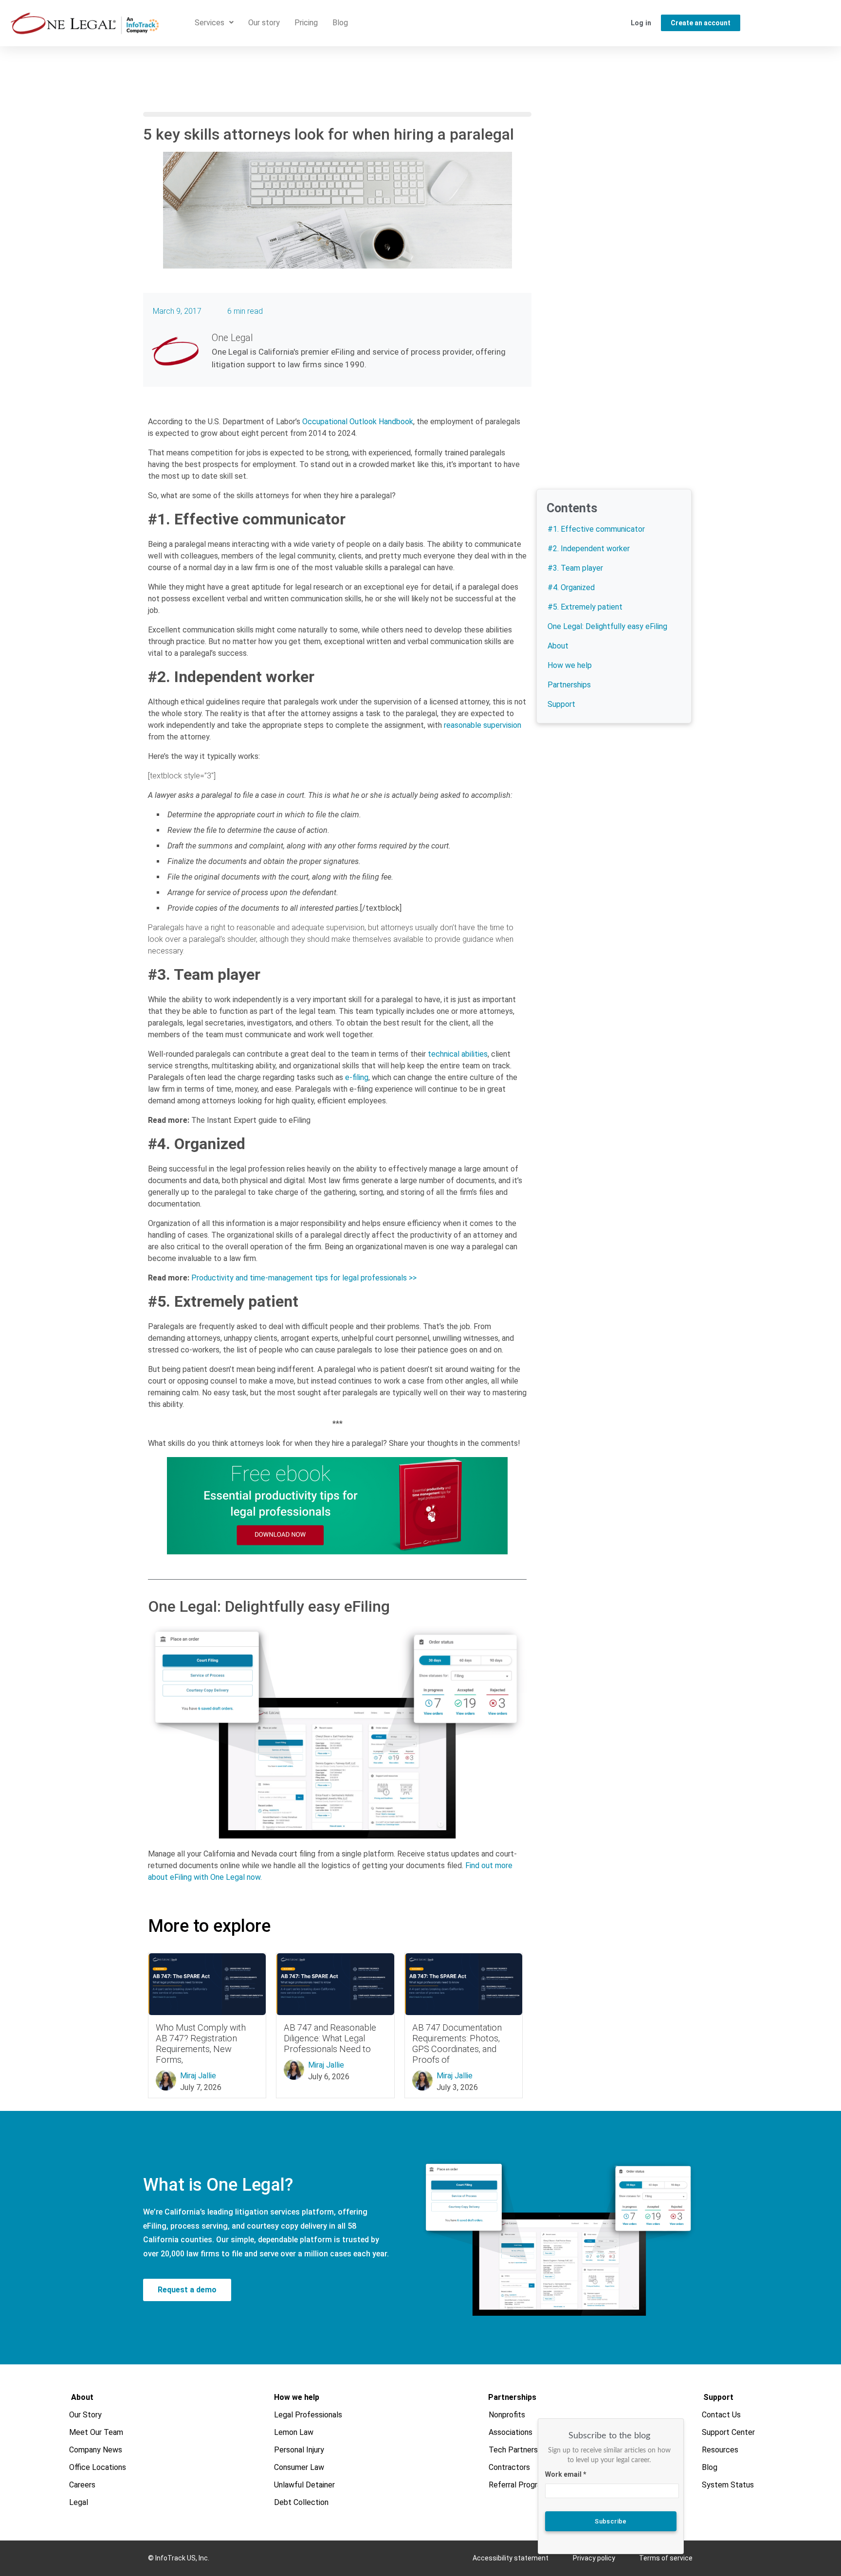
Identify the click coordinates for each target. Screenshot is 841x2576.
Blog (340, 23)
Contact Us (722, 2415)
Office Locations (98, 2467)
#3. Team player (575, 568)
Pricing (306, 23)
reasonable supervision (483, 725)
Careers (83, 2485)
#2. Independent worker (589, 549)
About (558, 646)
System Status (728, 2485)
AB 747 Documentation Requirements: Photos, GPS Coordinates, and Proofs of (457, 2044)
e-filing (357, 1077)
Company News (96, 2450)
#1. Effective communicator (596, 529)
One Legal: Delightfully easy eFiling (607, 626)
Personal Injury (299, 2450)
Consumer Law (299, 2467)
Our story (264, 23)
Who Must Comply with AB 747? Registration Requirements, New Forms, (201, 2044)
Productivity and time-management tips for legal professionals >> (304, 1278)
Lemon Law (294, 2432)
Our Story (86, 2415)
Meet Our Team (97, 2432)
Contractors (510, 2467)
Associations (511, 2432)
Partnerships (569, 685)
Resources (721, 2450)
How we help (570, 665)
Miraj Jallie (198, 2076)
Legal (79, 2502)
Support (561, 704)
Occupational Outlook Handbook (358, 422)
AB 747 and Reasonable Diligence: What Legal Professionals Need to (330, 2038)
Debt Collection (301, 2502)
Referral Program (519, 2485)
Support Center (729, 2432)
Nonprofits (507, 2415)
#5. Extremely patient (585, 607)
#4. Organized (571, 587)
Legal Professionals (308, 2415)
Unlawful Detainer (304, 2485)
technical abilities (458, 1054)
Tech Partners (514, 2450)
